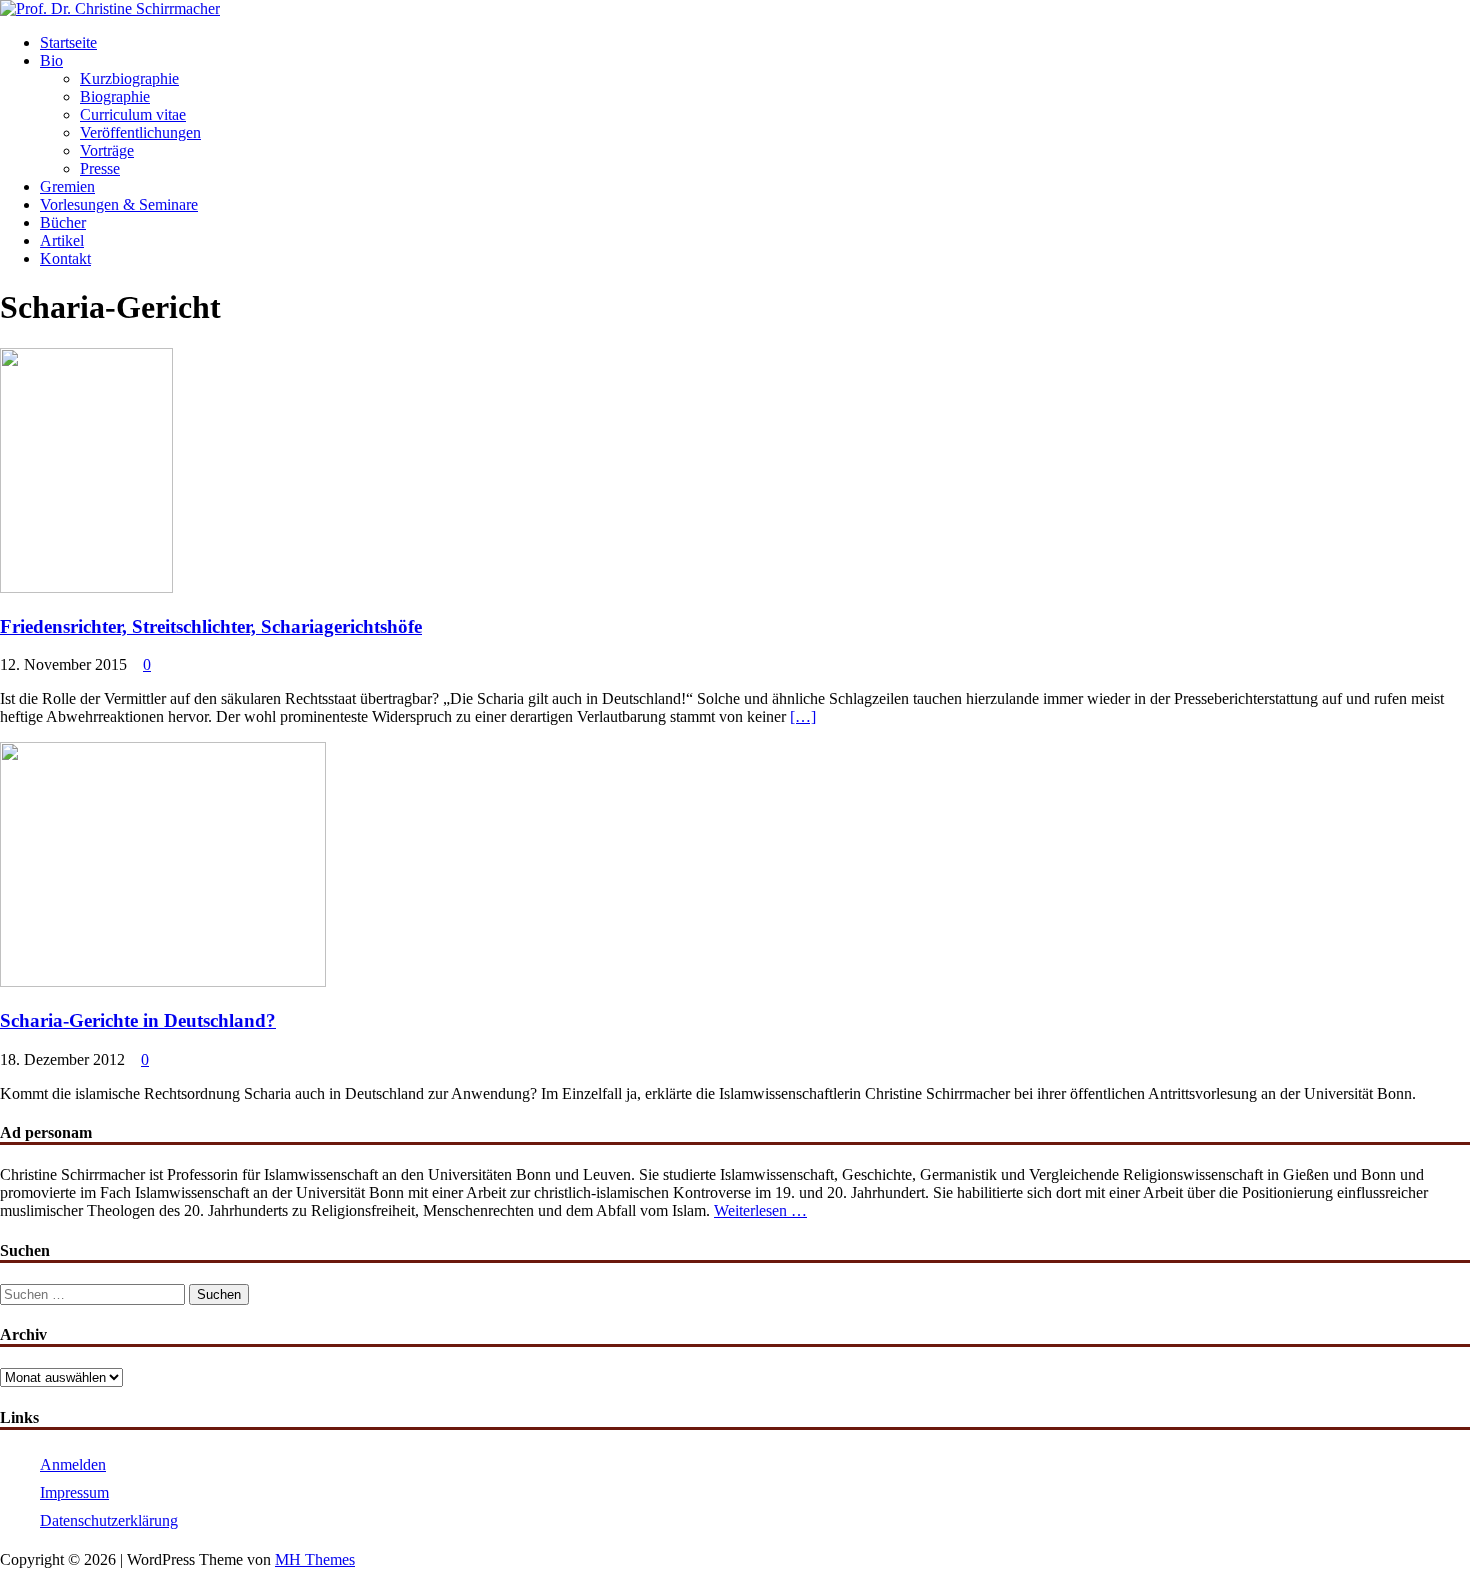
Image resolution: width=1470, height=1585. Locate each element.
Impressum (74, 1492)
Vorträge (107, 150)
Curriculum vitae (133, 114)
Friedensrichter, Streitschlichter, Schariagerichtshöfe (211, 626)
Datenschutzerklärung (109, 1520)
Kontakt (65, 258)
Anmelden (73, 1464)
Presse (100, 168)
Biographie (115, 96)
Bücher (63, 222)
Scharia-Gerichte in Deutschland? (138, 1020)
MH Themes (315, 1559)
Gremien (67, 186)
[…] (803, 716)
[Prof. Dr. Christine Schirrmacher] (110, 8)
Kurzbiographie (129, 78)
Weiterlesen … (760, 1210)
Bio (51, 60)
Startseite (68, 42)
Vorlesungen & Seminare (119, 204)
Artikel (62, 240)
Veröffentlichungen (140, 132)
